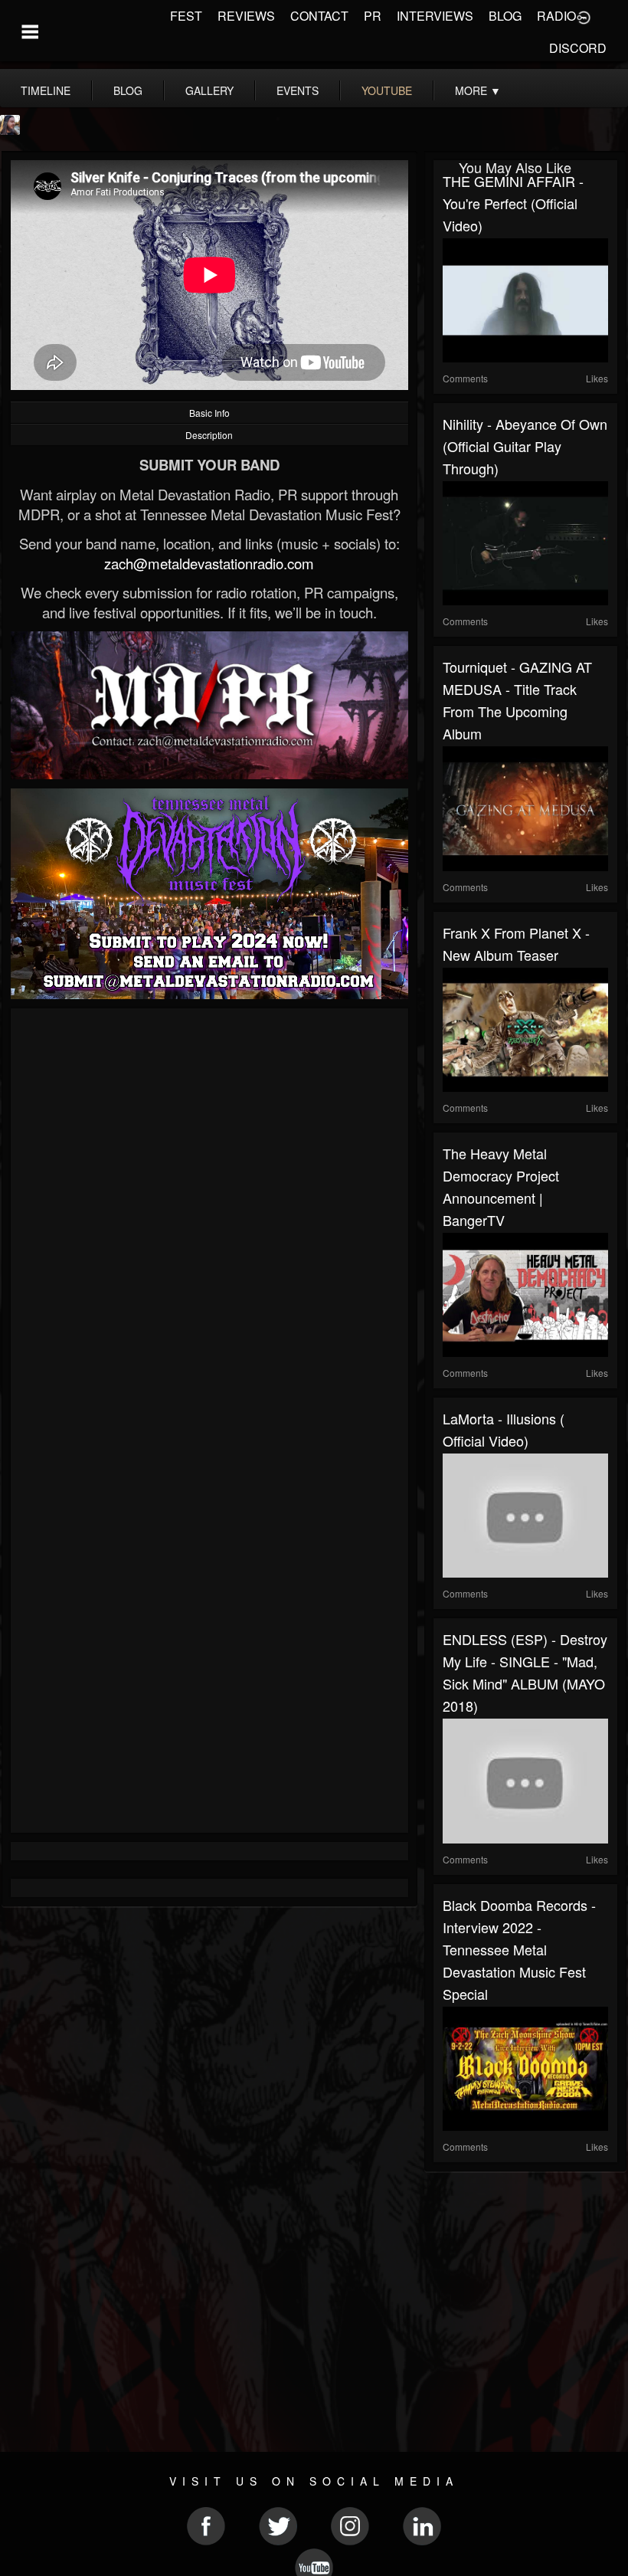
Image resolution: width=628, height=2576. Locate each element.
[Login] (584, 16)
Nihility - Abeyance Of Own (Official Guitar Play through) (525, 446)
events (298, 90)
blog (128, 90)
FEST (186, 16)
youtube (387, 90)
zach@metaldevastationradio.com (209, 563)
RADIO (556, 16)
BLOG (505, 16)
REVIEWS (246, 16)
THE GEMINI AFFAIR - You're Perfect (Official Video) (513, 203)
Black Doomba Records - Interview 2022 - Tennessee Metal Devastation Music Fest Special (519, 1949)
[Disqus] (209, 1222)
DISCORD (578, 48)
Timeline (46, 90)
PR (373, 16)
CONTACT (319, 16)
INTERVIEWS (435, 16)
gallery (209, 90)
